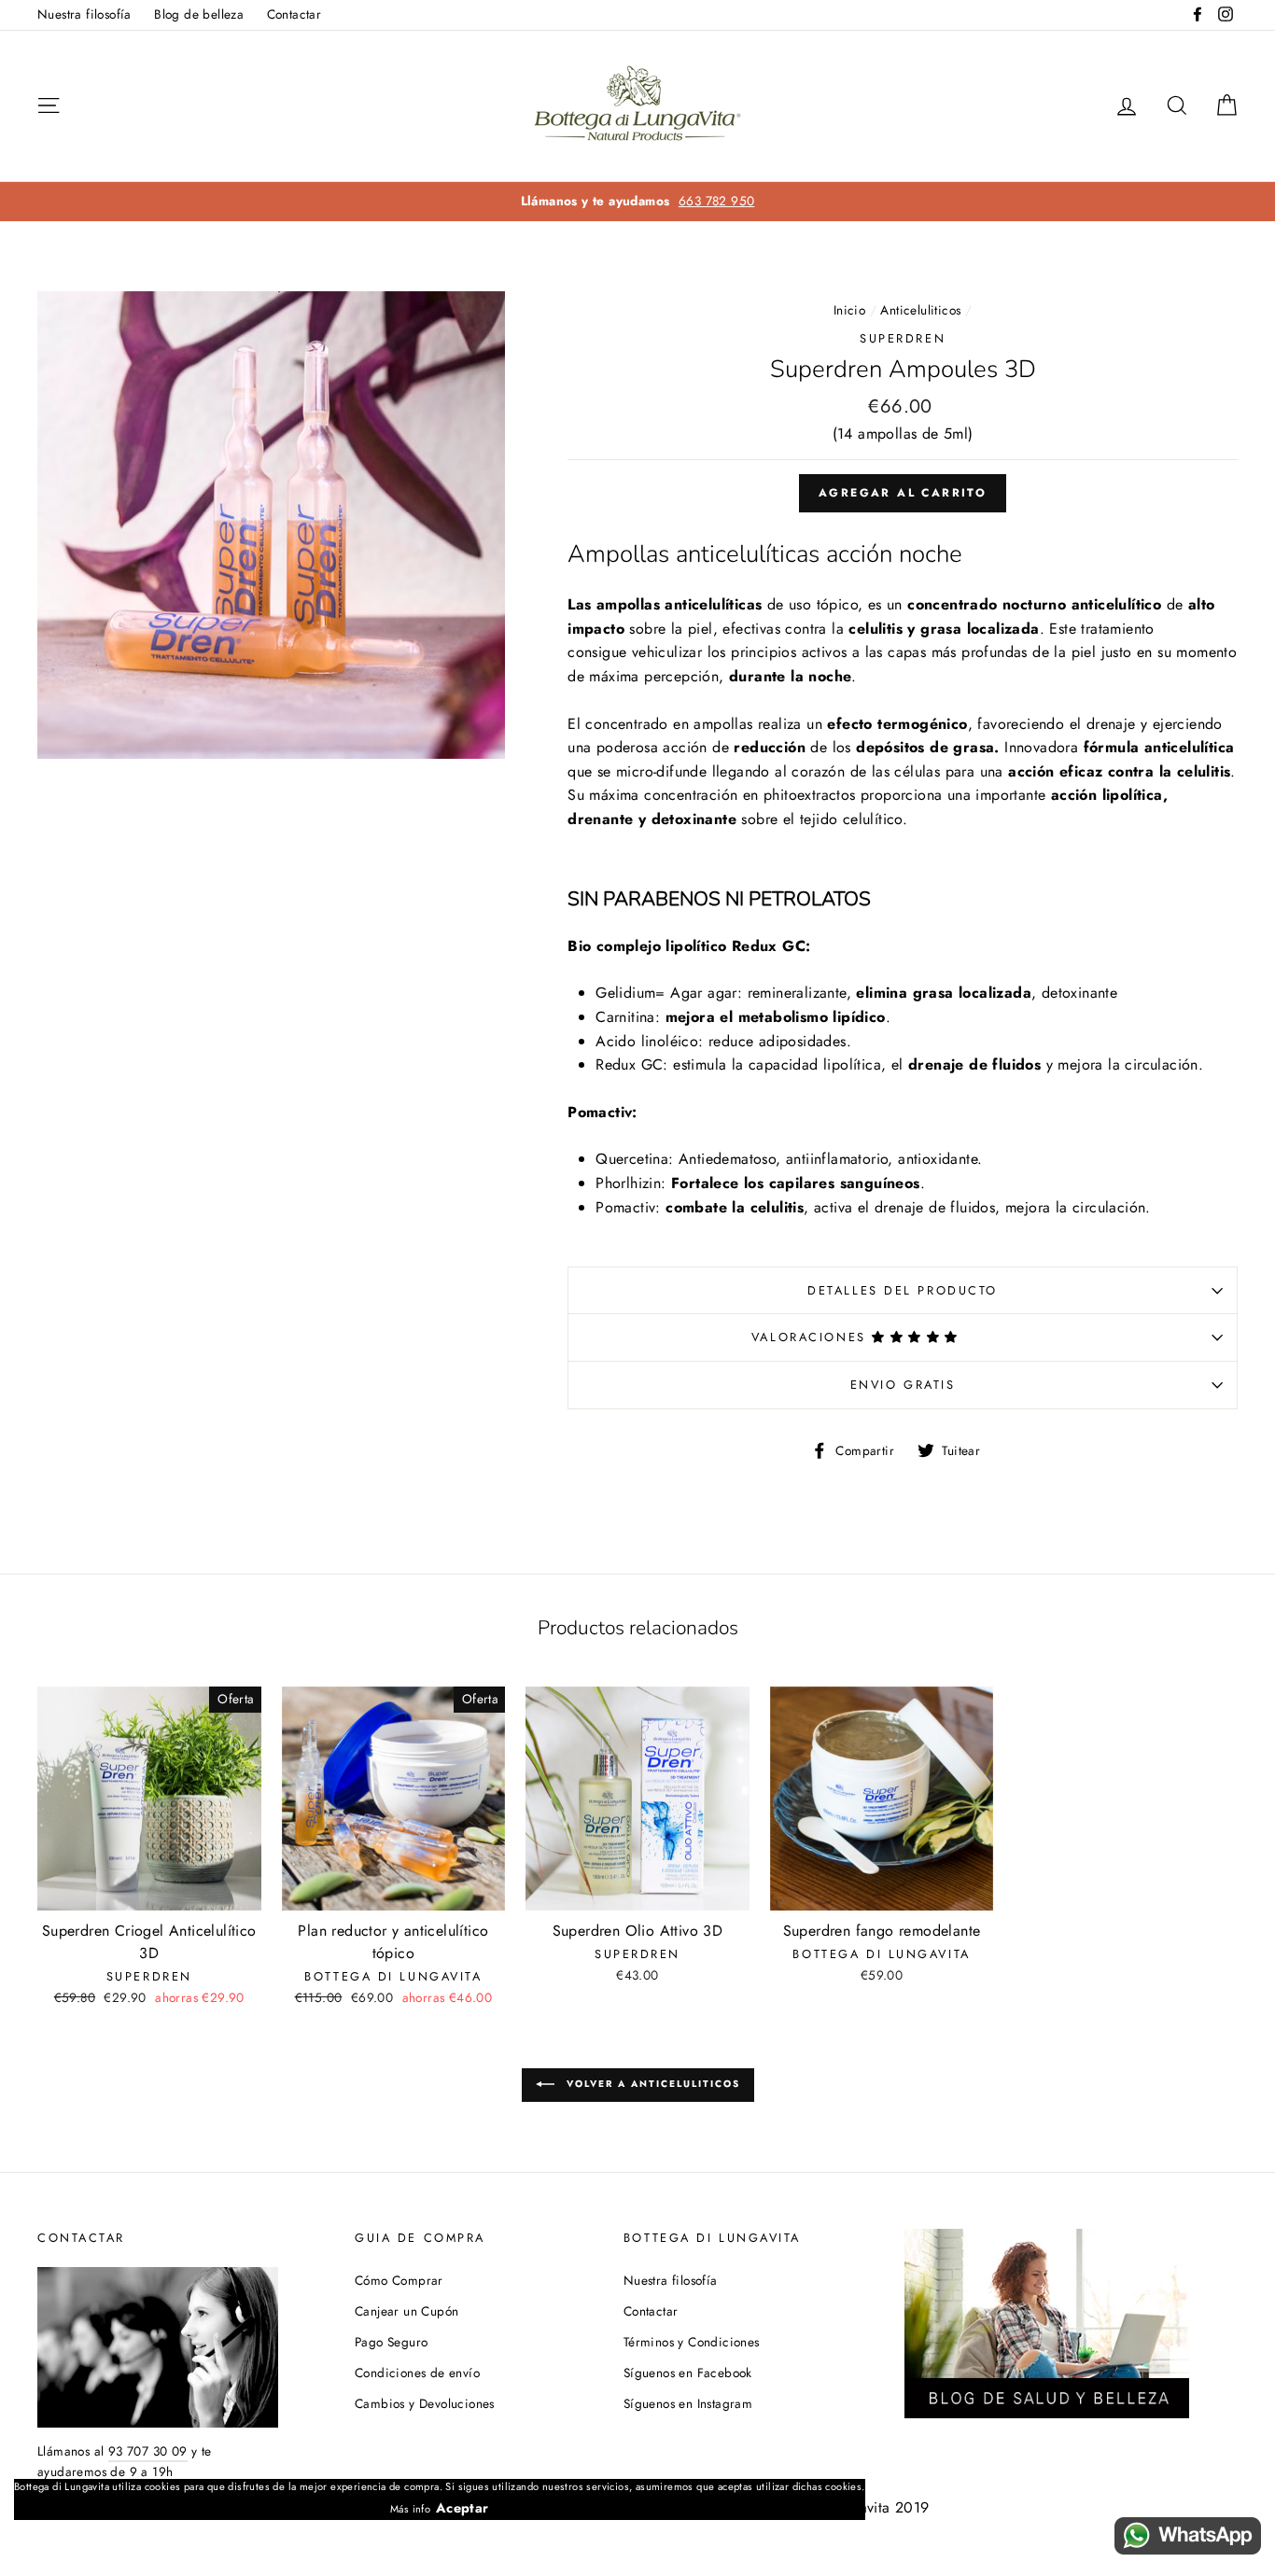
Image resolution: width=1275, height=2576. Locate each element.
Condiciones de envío (417, 2373)
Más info (410, 2509)
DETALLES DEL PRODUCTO (903, 1290)
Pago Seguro (391, 2342)
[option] (637, 202)
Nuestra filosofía (84, 14)
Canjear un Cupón (406, 2311)
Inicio (849, 310)
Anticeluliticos (920, 310)
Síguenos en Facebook (688, 2373)
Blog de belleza (199, 14)
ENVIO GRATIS (903, 1385)
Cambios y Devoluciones (425, 2403)
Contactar (294, 14)
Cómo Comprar (399, 2280)
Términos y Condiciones (692, 2342)
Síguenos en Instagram (688, 2403)
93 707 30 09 (148, 2451)
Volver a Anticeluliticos (651, 2084)
